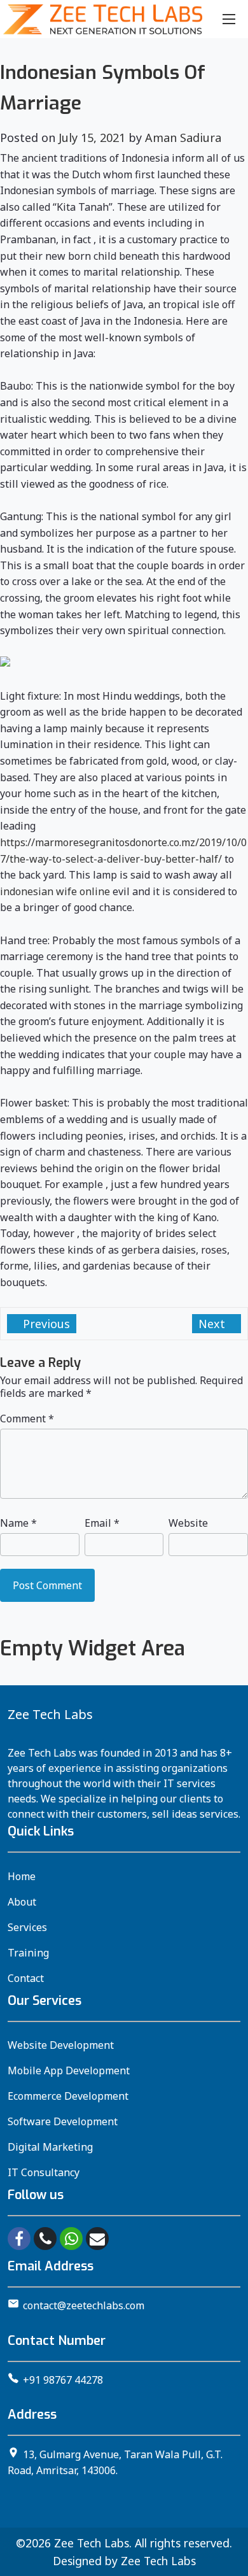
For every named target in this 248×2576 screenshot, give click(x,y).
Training (28, 1953)
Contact (26, 1978)
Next (213, 1324)
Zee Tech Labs (92, 2543)
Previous (45, 1324)
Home (22, 1876)
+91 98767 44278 (63, 2380)
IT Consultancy (44, 2172)
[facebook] (19, 2239)
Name (18, 1523)
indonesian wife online (55, 891)
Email (102, 1523)
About (22, 1902)
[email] (97, 2239)
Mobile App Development (69, 2070)
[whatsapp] (71, 2239)
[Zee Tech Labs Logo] (103, 19)
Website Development (61, 2045)
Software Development (63, 2121)
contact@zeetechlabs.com (84, 2305)
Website (188, 1523)
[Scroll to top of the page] (229, 2566)
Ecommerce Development (68, 2096)
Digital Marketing (50, 2147)
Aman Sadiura (183, 138)
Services (27, 1927)
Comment (27, 1419)
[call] (45, 2239)
